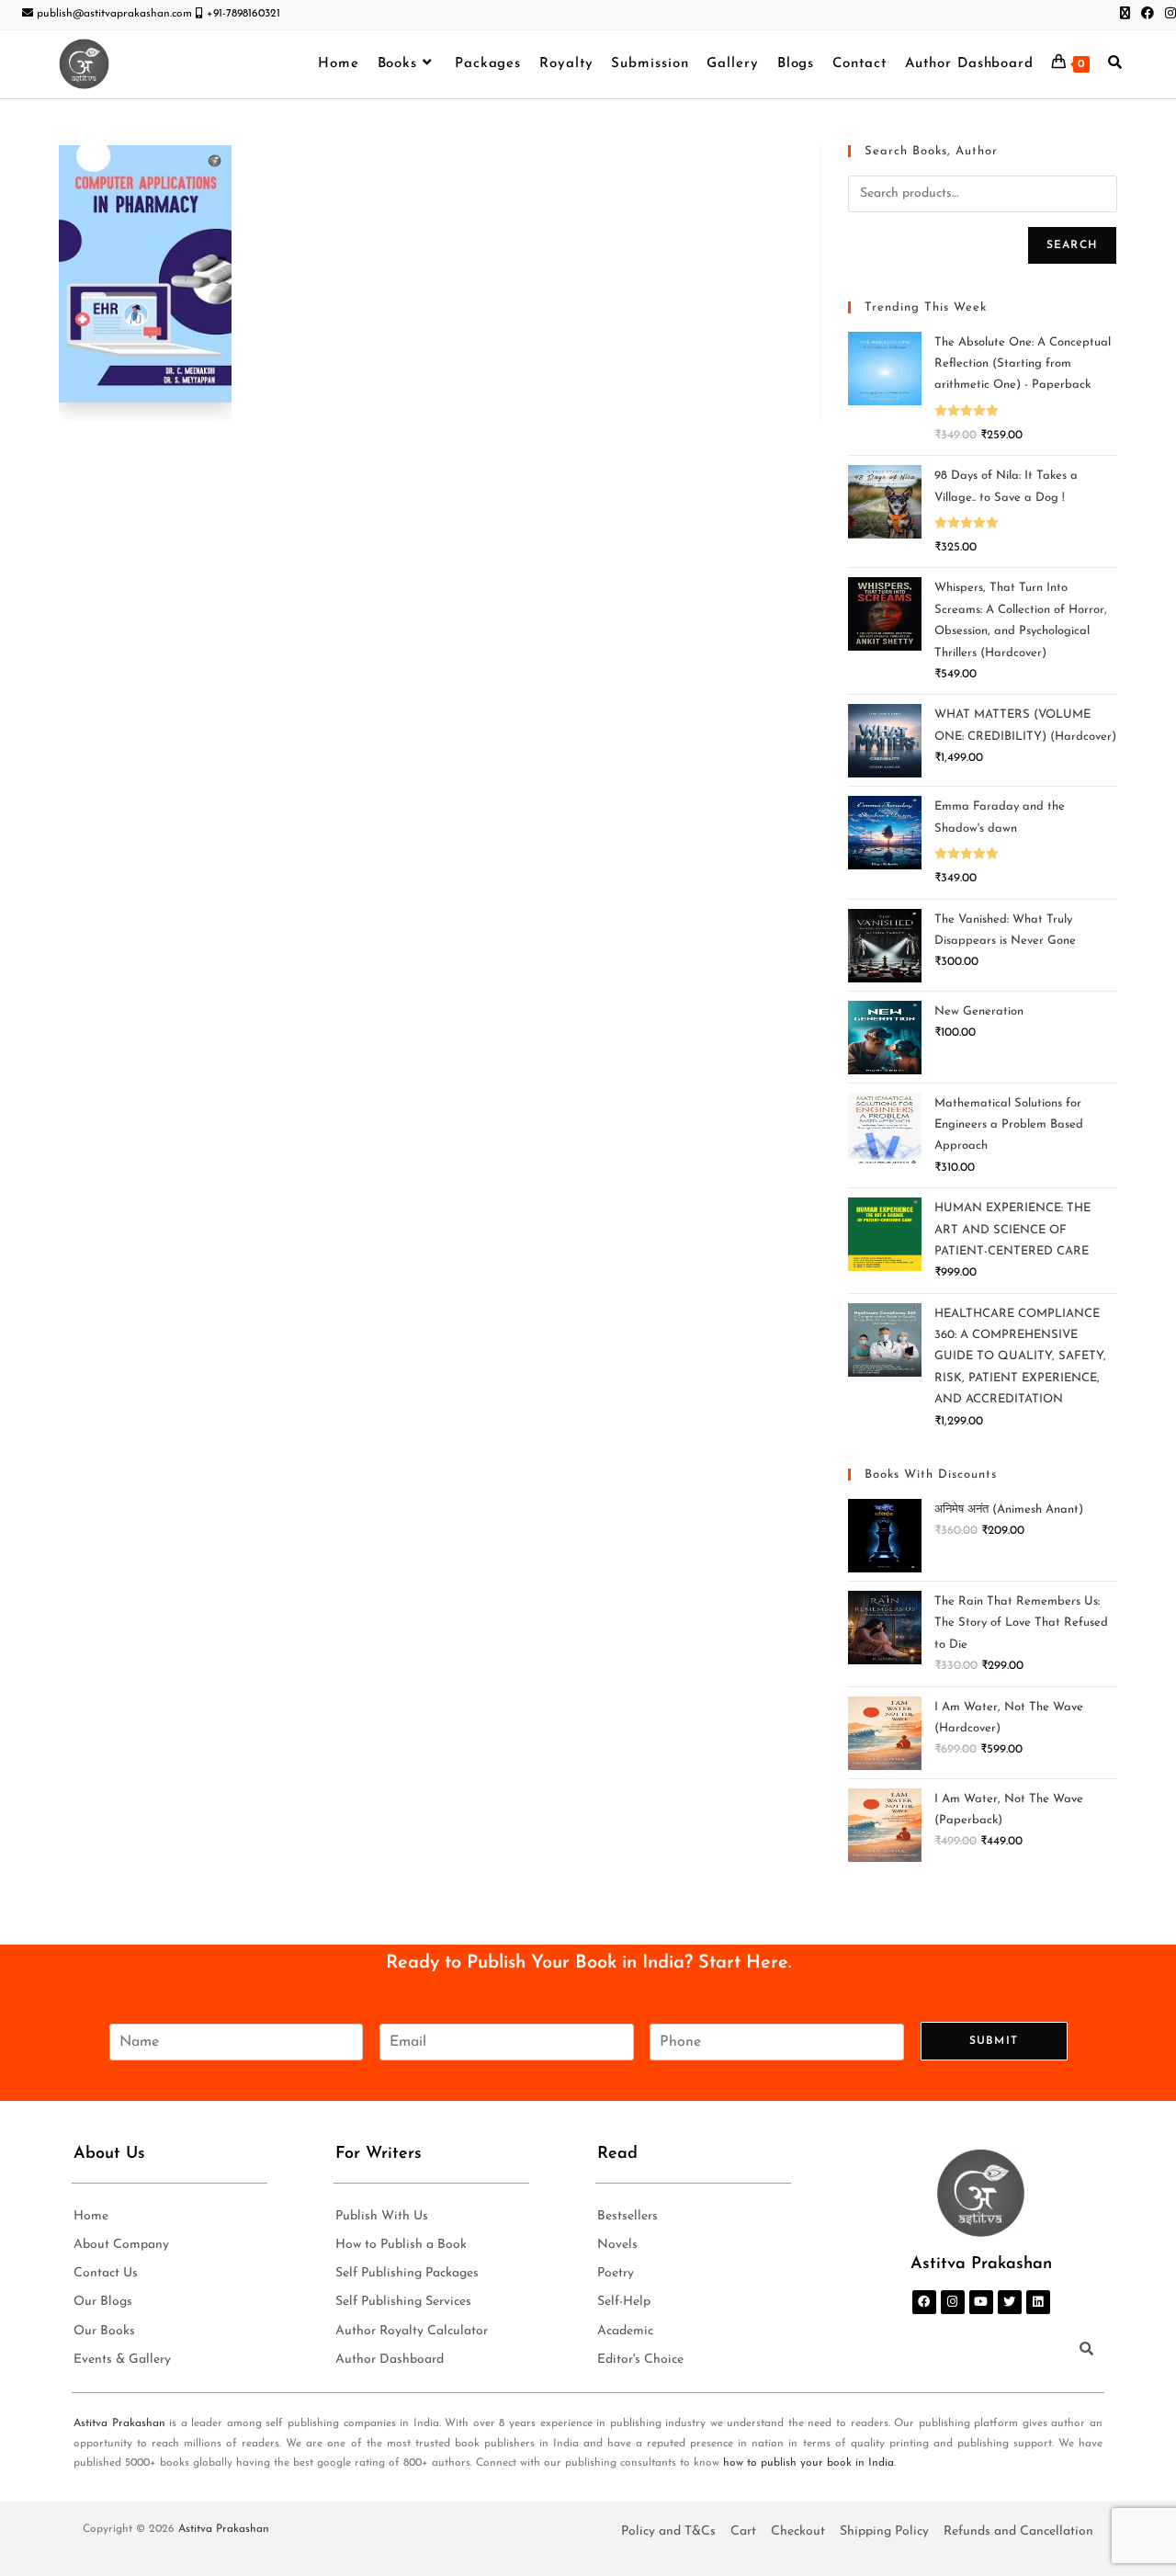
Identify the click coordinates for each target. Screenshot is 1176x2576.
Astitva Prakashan (119, 2423)
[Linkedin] (1038, 2302)
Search (1072, 245)
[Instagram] (953, 2302)
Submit (994, 2041)
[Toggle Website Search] (1115, 64)
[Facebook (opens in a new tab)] (1148, 15)
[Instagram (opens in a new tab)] (1168, 15)
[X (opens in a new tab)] (1125, 15)
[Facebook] (924, 2302)
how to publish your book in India (808, 2463)
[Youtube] (981, 2302)
